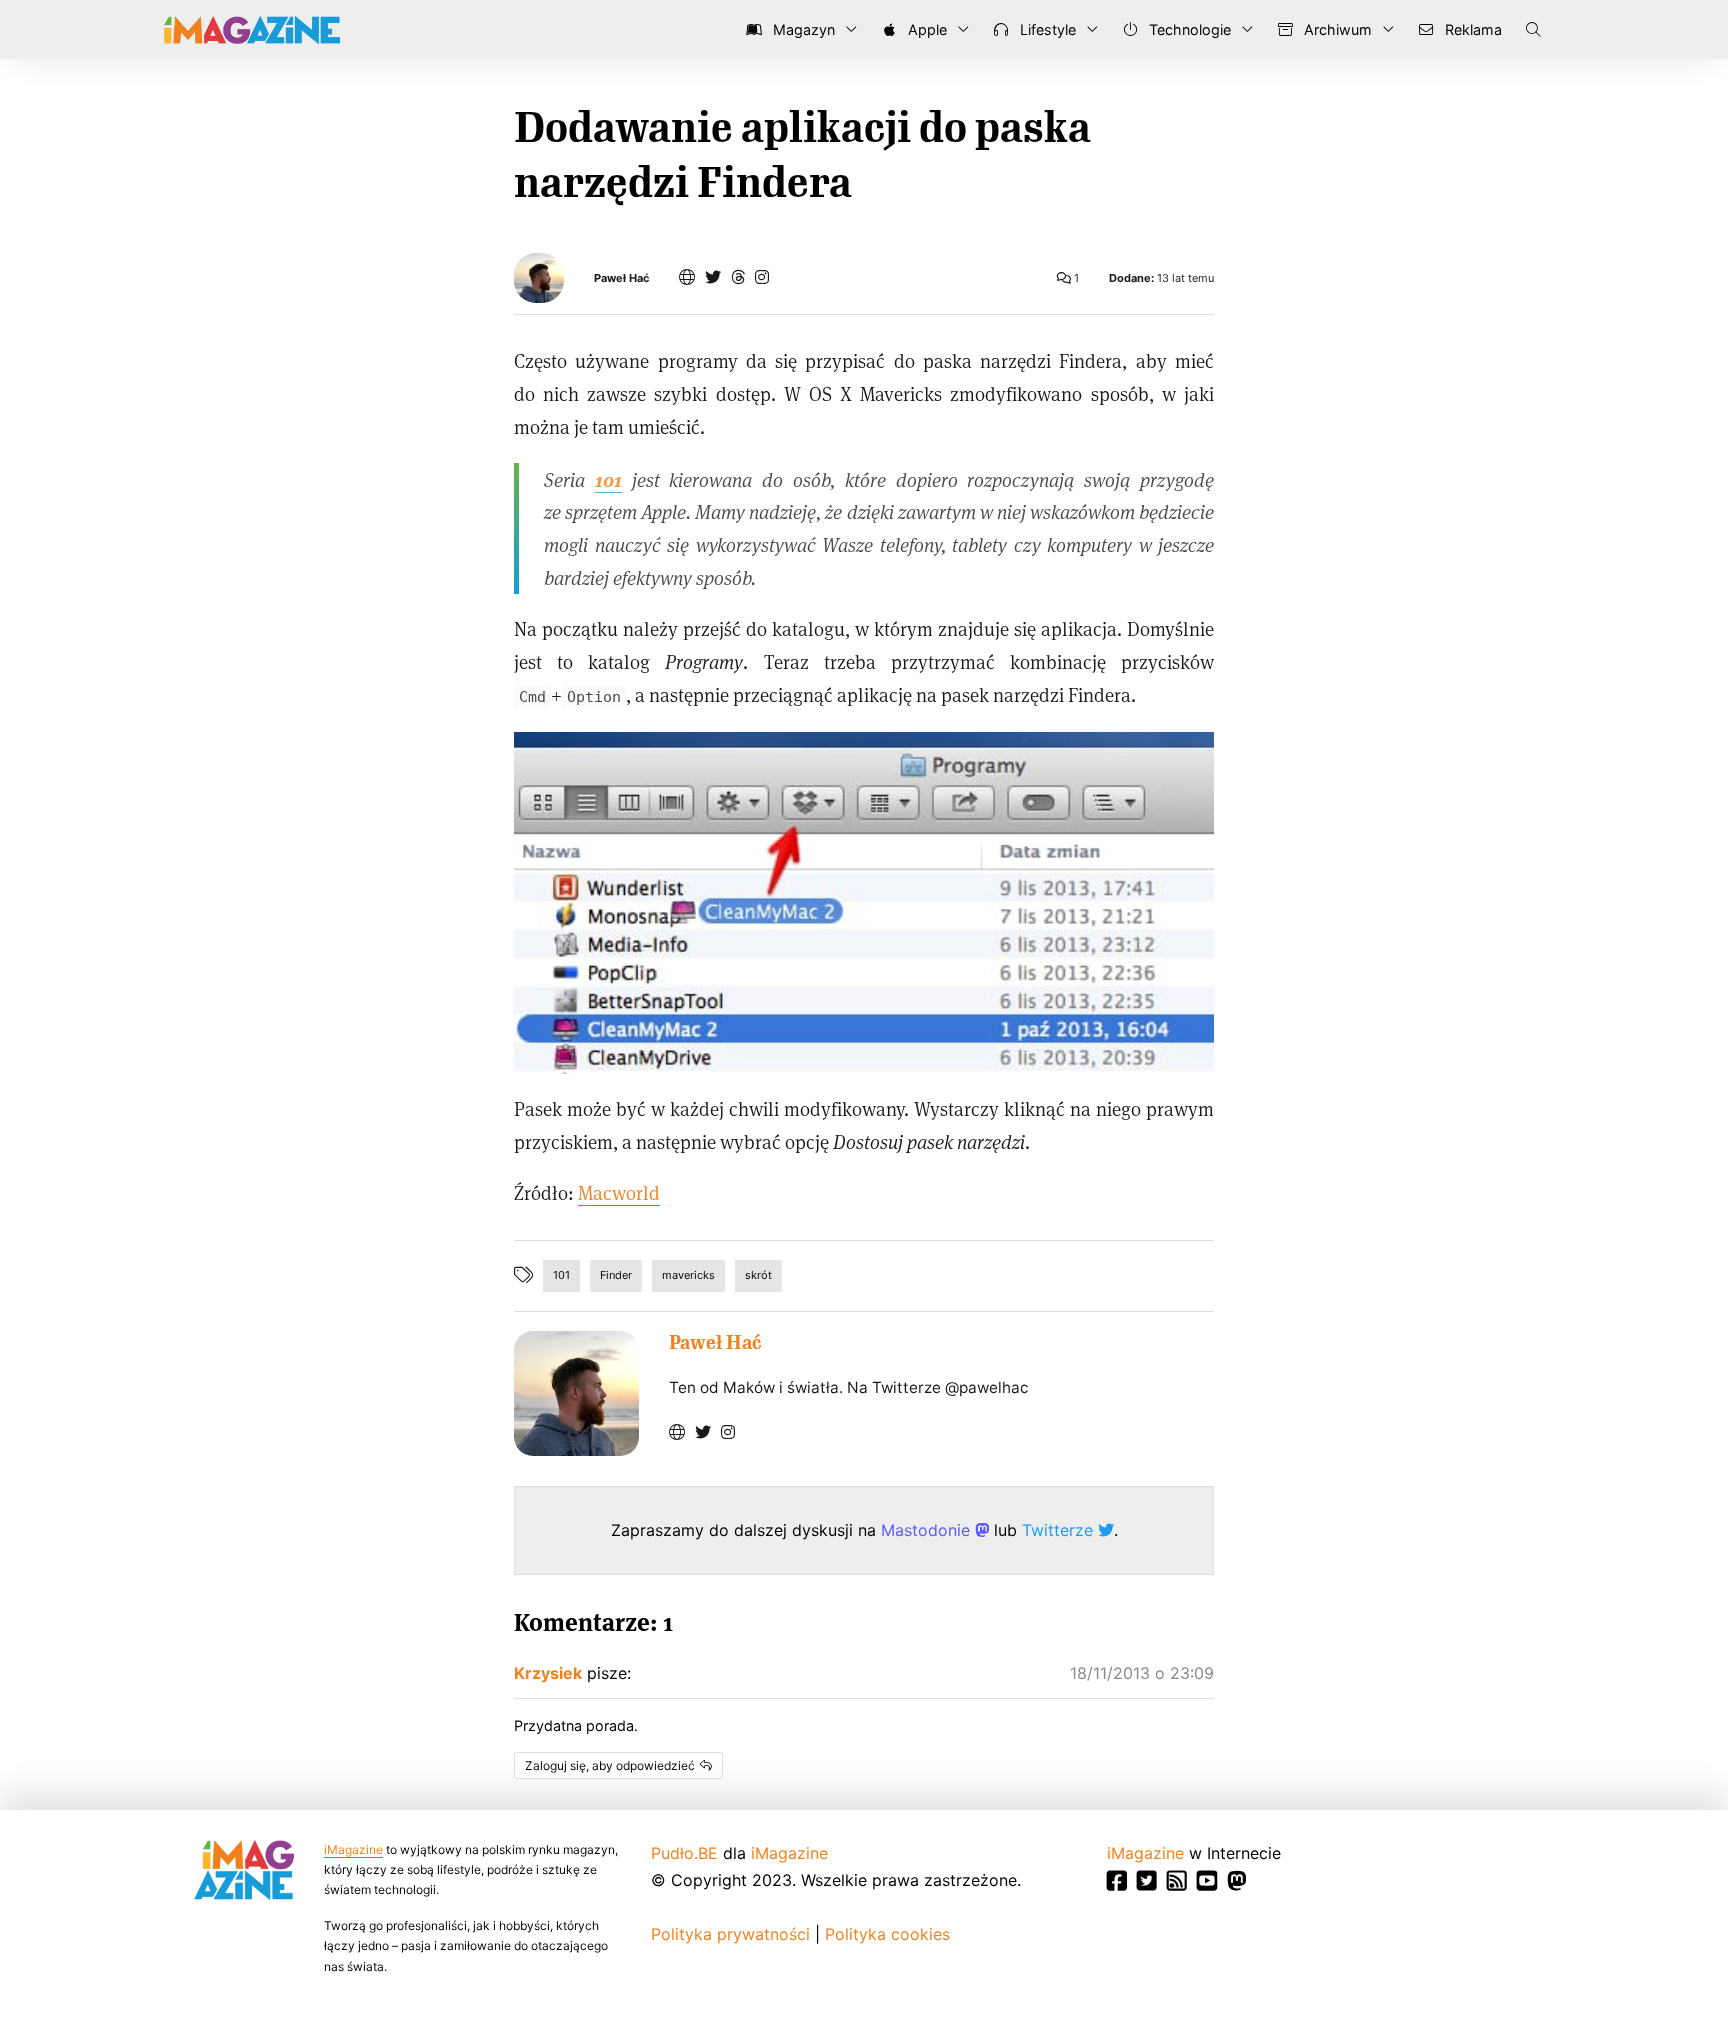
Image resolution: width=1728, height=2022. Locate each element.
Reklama (1471, 29)
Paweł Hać (621, 278)
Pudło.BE (684, 1853)
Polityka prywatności (730, 1934)
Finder (616, 1275)
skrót (758, 1275)
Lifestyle (1046, 29)
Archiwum (1336, 29)
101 (561, 1275)
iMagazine (353, 1849)
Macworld (619, 1192)
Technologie (1188, 29)
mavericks (688, 1275)
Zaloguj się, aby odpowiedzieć (610, 1765)
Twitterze (1060, 1530)
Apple (925, 29)
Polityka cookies (887, 1934)
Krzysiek (548, 1673)
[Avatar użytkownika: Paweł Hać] (576, 1393)
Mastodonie (928, 1530)
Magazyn (802, 29)
